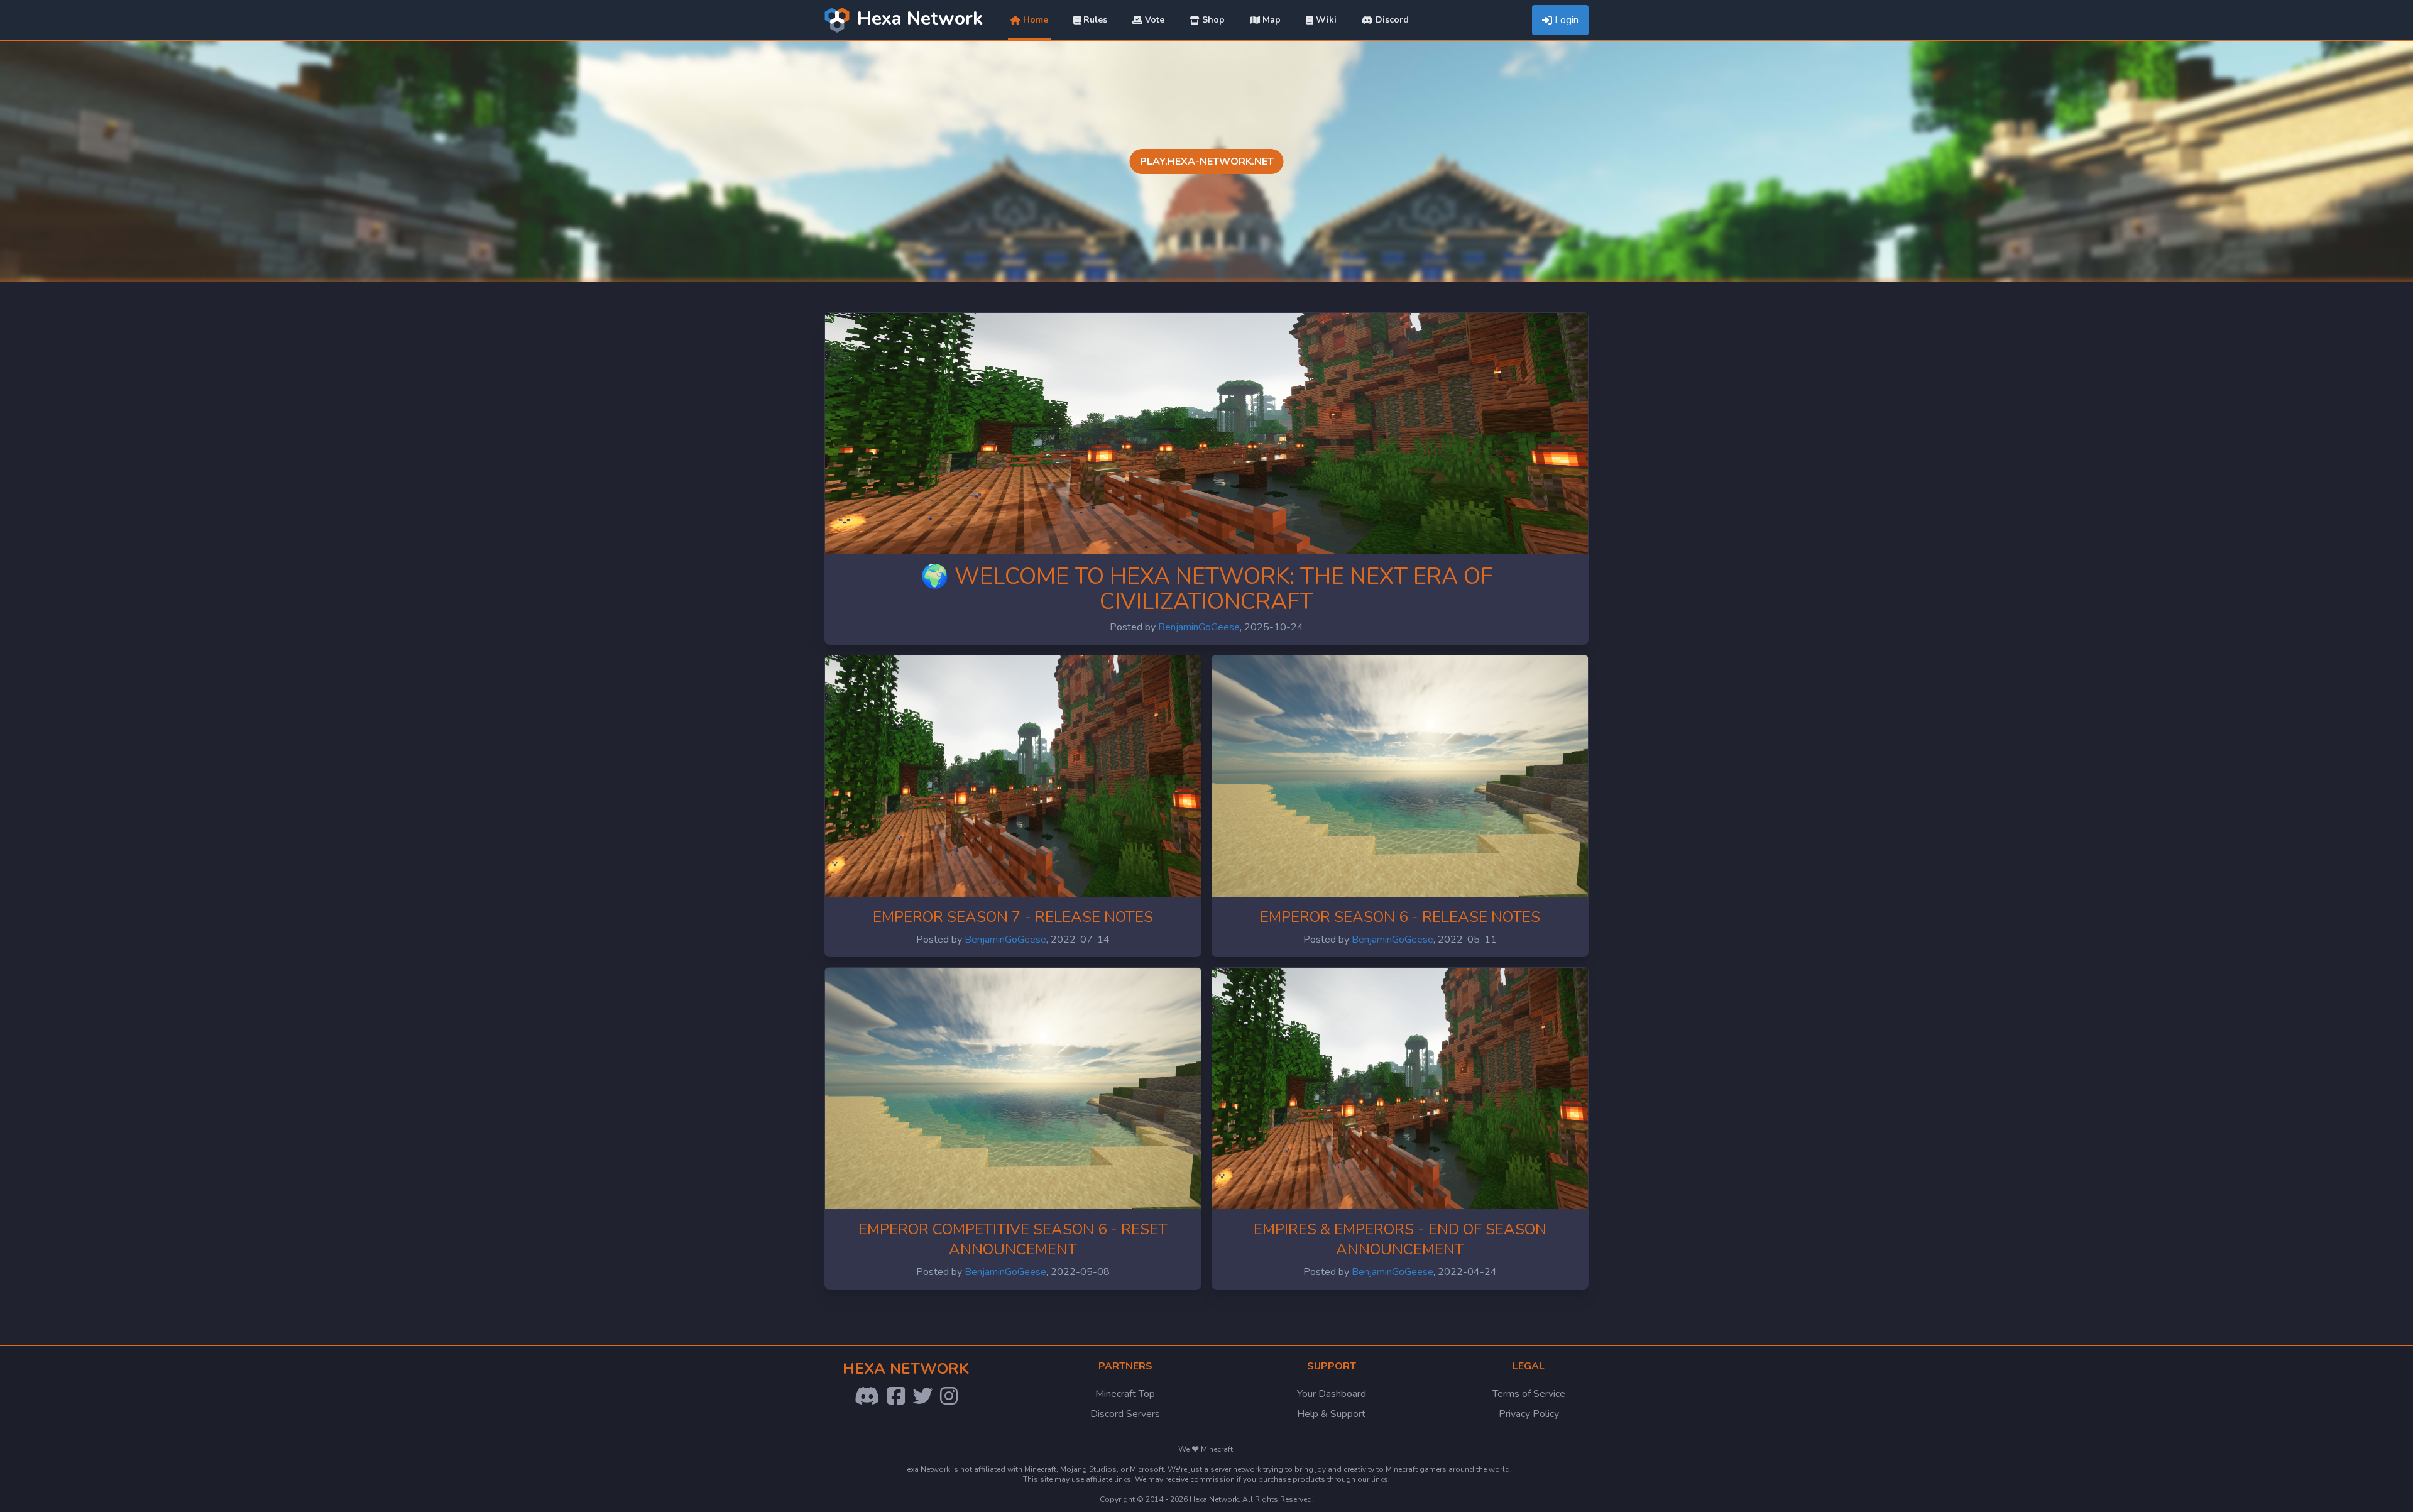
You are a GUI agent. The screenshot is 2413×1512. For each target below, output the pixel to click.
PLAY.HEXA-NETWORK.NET (1207, 162)
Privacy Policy (1529, 1414)
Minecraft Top (1125, 1394)
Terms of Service (1529, 1394)
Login (1567, 20)
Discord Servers (1125, 1414)
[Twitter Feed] (922, 1396)
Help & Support (1331, 1414)
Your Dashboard (1332, 1394)
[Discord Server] (867, 1396)
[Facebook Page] (896, 1396)
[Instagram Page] (949, 1396)
